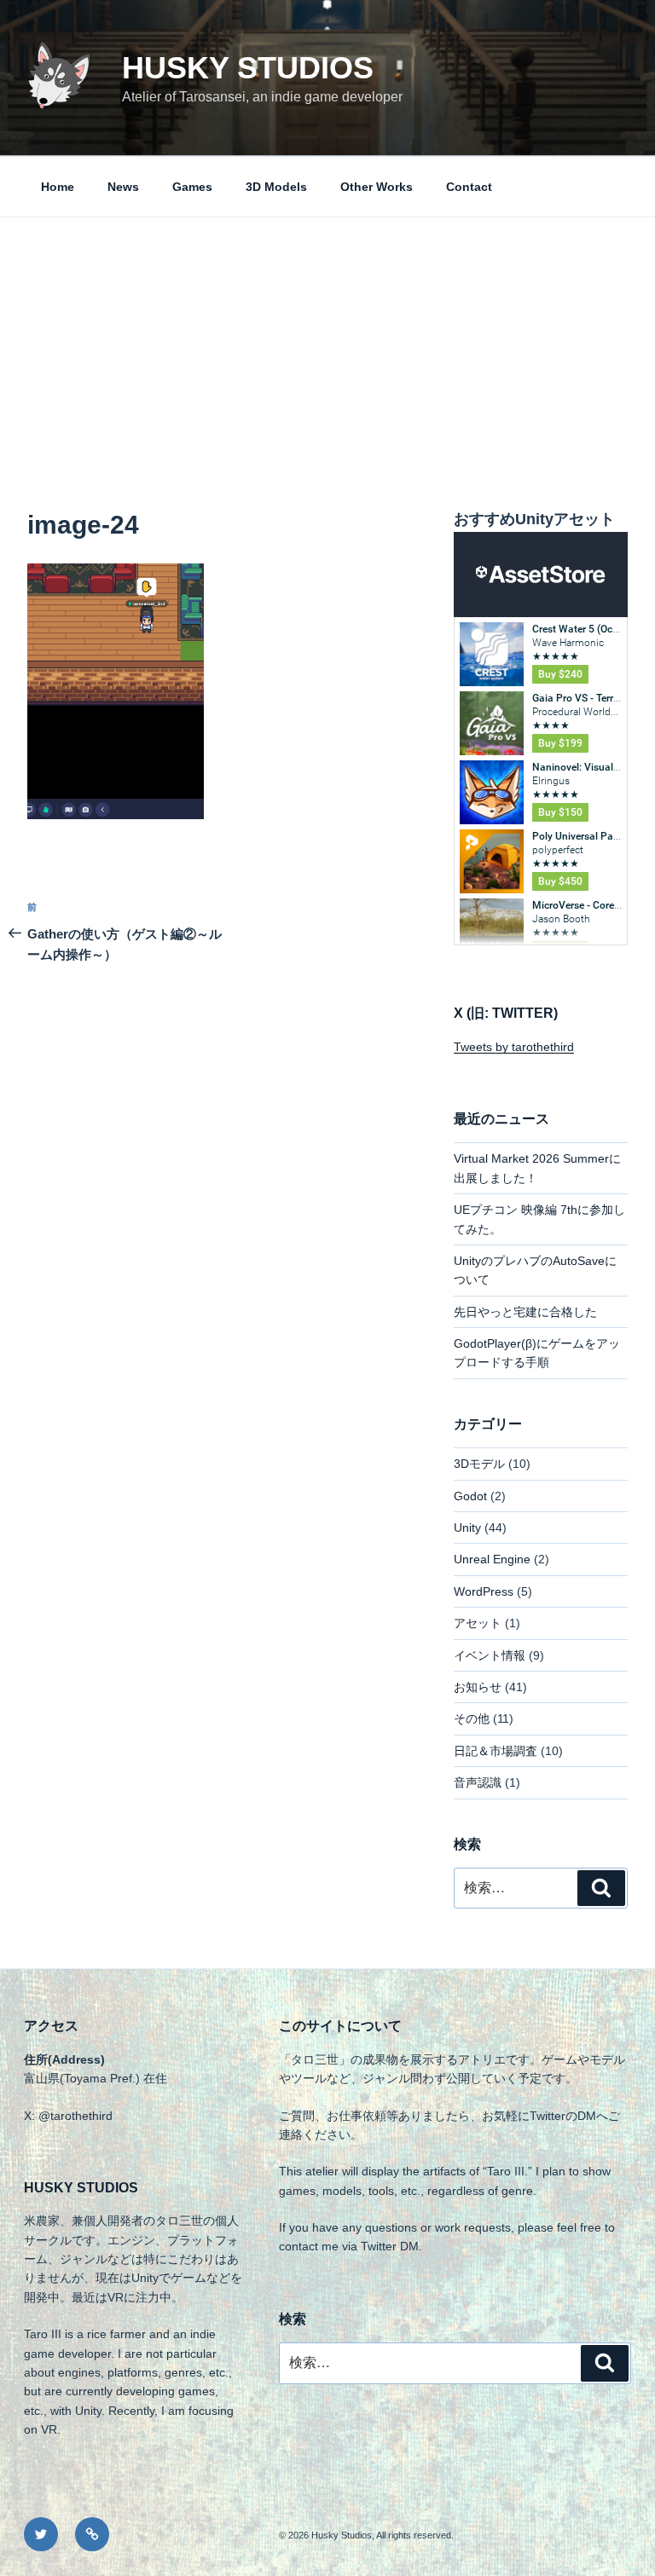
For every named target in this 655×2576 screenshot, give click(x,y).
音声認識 (478, 1782)
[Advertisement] (327, 345)
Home (58, 187)
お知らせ (478, 1687)
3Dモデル (479, 1464)
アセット (478, 1623)
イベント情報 (490, 1655)
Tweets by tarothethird (514, 1047)
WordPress (484, 1591)
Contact (469, 187)
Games (192, 187)
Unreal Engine (492, 1559)
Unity (467, 1528)
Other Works (377, 187)
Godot (470, 1496)
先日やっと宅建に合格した (525, 1312)
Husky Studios (248, 68)
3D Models (276, 187)
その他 (472, 1718)
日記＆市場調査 (496, 1751)
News (123, 187)
